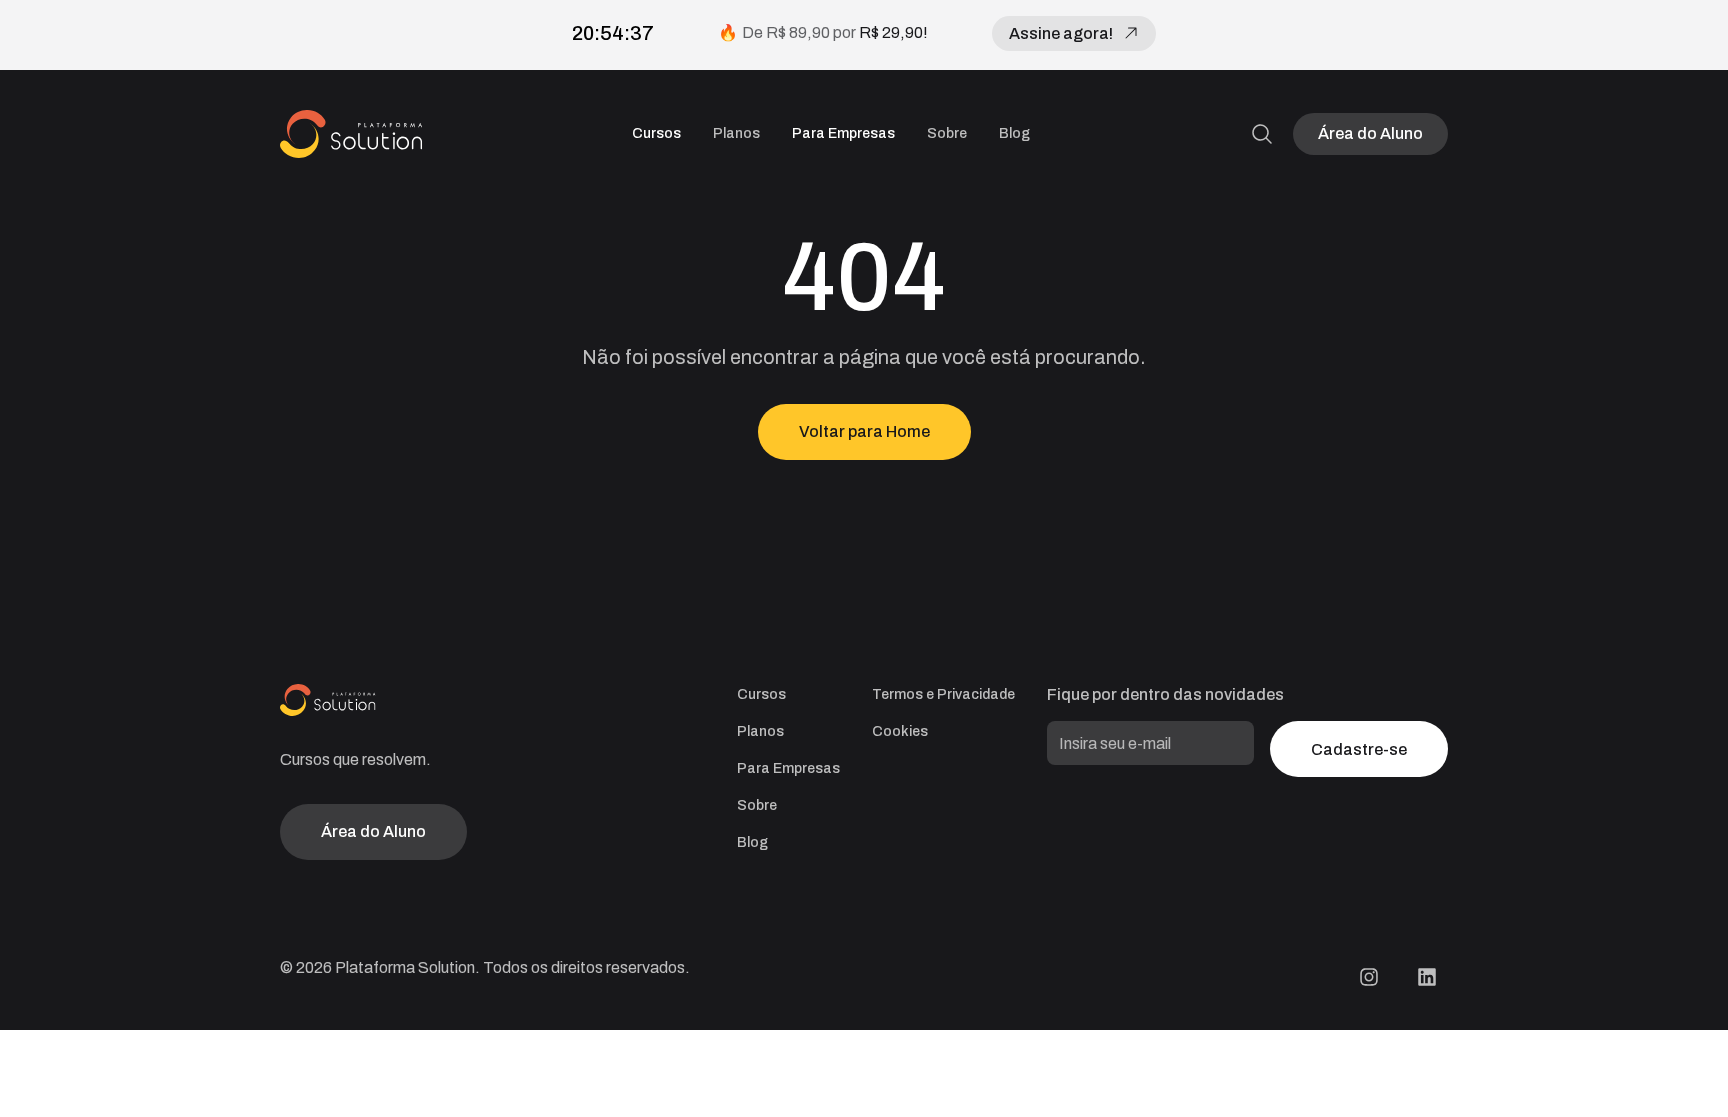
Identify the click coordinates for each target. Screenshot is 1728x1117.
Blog (1014, 133)
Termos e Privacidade (943, 694)
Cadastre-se (1359, 749)
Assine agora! (1061, 33)
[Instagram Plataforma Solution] (1369, 977)
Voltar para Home (864, 431)
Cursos (656, 133)
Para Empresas (843, 133)
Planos (736, 133)
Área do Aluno (1370, 133)
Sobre (947, 133)
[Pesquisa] (1262, 134)
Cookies (900, 731)
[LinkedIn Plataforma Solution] (1427, 977)
